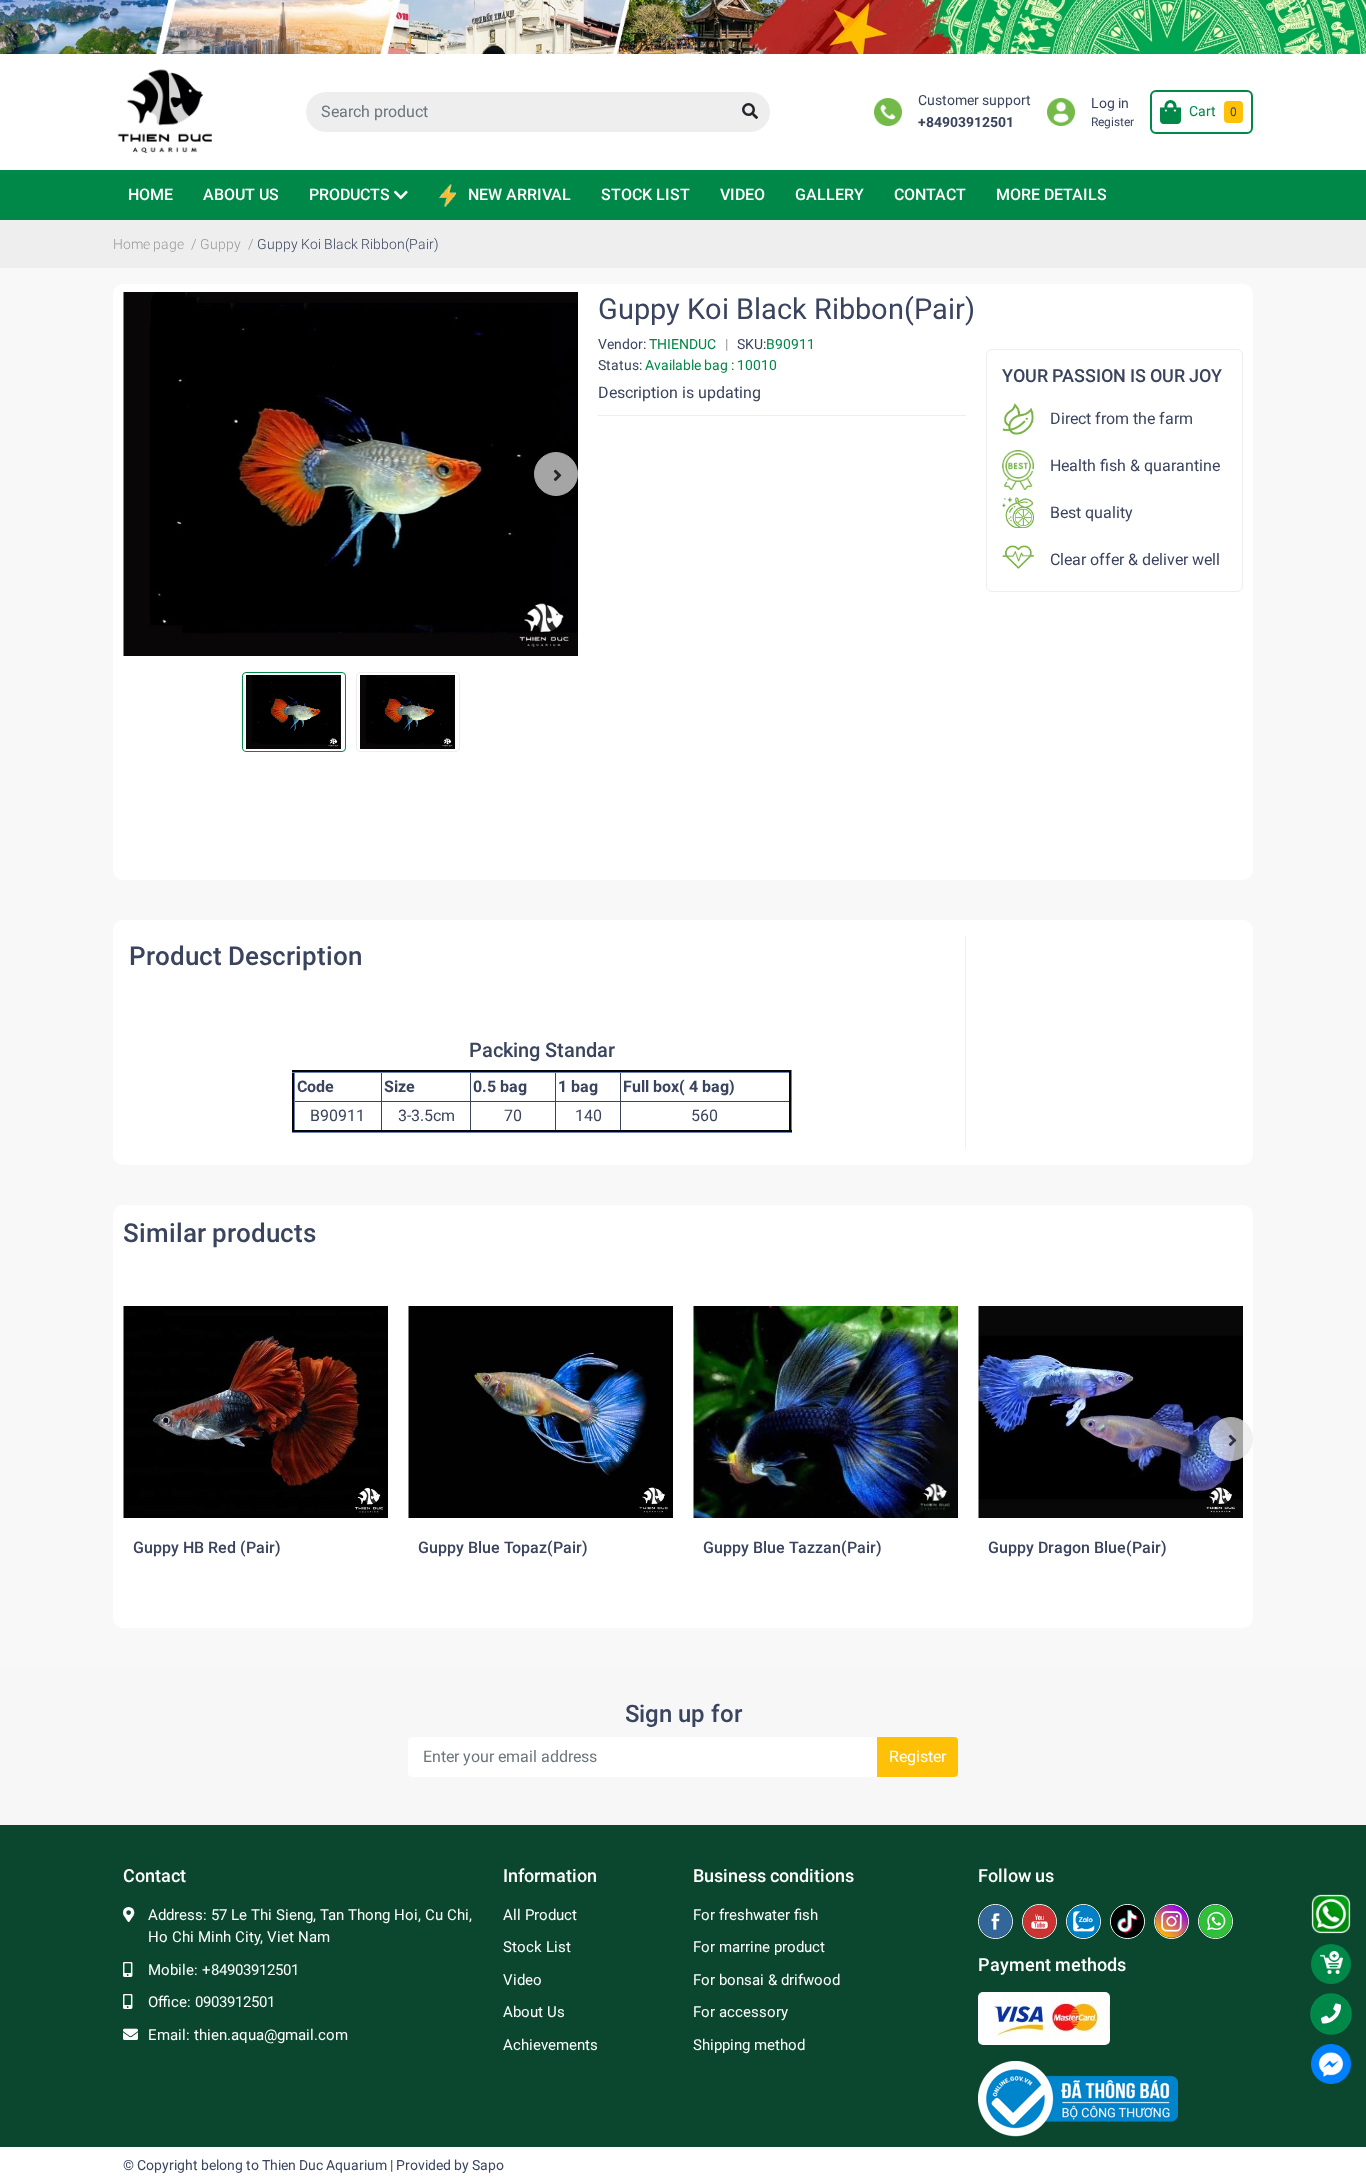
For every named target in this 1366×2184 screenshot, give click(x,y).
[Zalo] (1085, 1923)
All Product (540, 1915)
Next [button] (556, 474)
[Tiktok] (1129, 1923)
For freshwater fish (755, 1915)
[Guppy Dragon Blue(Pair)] (1110, 1412)
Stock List (537, 1947)
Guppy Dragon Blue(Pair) (1077, 1547)
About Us (534, 2012)
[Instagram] (1173, 1923)
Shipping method (749, 2045)
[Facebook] (997, 1923)
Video (522, 1980)
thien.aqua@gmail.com (271, 2035)
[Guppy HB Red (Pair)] (255, 1412)
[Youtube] (1041, 1923)
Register (1112, 122)
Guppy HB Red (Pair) (207, 1547)
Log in (1110, 103)
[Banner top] (683, 27)
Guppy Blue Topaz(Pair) (503, 1547)
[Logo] (1078, 2098)
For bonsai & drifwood (766, 1980)
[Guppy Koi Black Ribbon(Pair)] (350, 474)
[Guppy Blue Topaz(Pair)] (540, 1412)
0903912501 (235, 2002)
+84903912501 (966, 122)
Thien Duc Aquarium (324, 2165)
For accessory (740, 2012)
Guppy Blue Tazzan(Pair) (792, 1547)
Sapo (488, 2165)
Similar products (219, 1233)
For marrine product (759, 1947)
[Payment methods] (1044, 2018)
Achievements (550, 2045)
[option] (350, 474)
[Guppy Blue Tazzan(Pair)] (825, 1412)
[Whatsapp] (1215, 1923)
